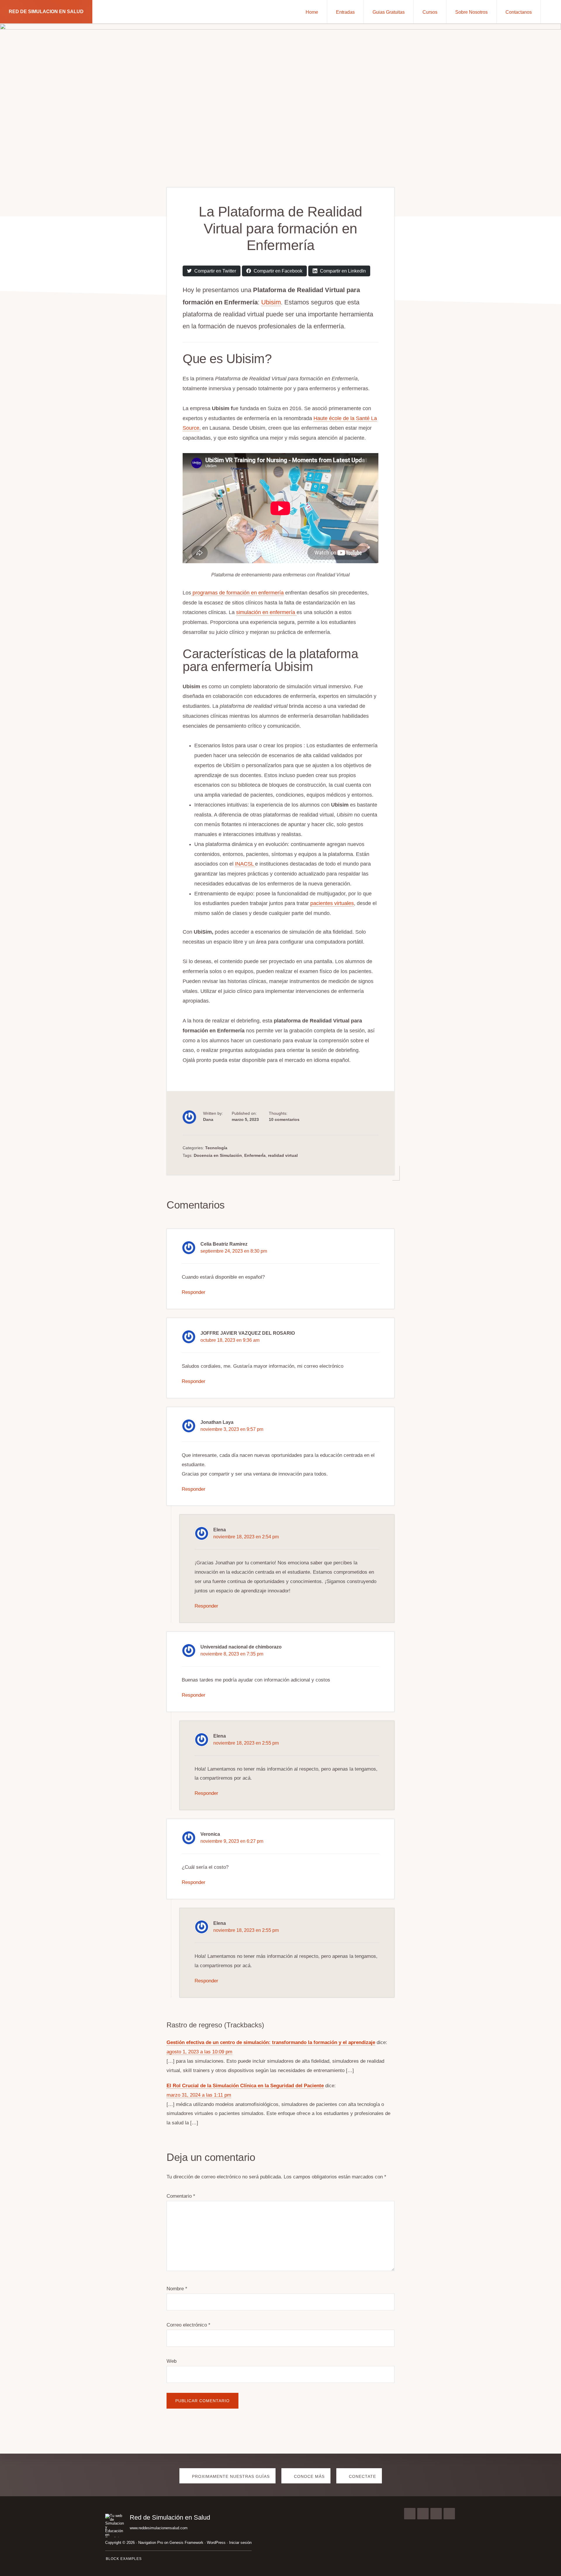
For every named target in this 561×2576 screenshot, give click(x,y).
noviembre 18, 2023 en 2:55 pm (246, 1743)
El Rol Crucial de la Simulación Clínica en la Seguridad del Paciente (245, 2086)
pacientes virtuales (332, 903)
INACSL (245, 864)
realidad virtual (283, 1155)
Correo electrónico (188, 2325)
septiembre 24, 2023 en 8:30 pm (234, 1251)
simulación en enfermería (266, 612)
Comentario (181, 2196)
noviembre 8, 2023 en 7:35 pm (232, 1654)
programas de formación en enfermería (237, 593)
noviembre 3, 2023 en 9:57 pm (232, 1429)
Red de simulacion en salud (46, 12)
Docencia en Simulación (218, 1155)
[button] (551, 12)
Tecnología (216, 1148)
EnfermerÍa (255, 1155)
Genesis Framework (186, 2543)
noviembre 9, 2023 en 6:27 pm (232, 1841)
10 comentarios (284, 1119)
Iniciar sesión (240, 2543)
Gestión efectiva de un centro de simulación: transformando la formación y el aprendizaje (271, 2042)
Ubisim (271, 302)
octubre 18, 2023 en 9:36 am (230, 1340)
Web (172, 2361)
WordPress (216, 2543)
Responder (194, 1292)
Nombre (177, 2289)
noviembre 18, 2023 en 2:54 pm (246, 1537)
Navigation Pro (151, 2543)
